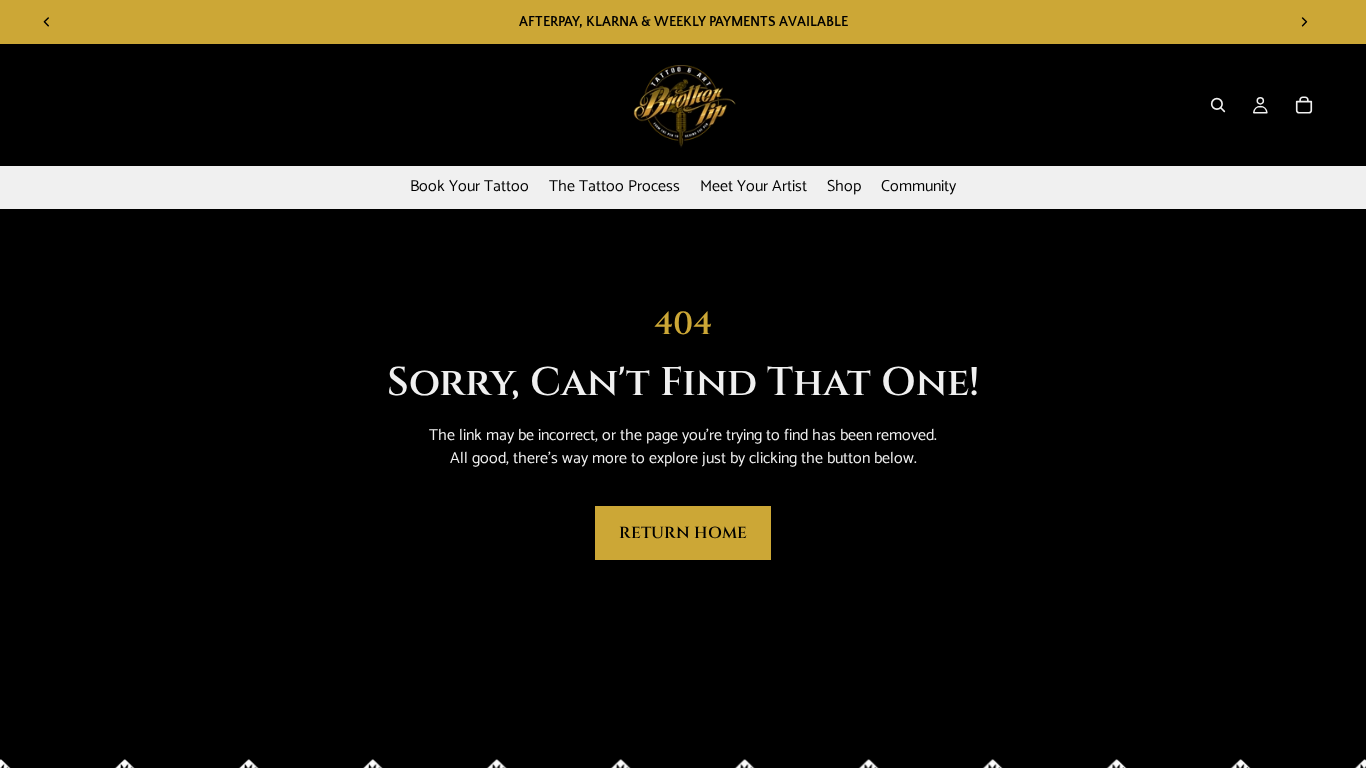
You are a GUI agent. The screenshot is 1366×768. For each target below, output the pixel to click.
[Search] (1218, 105)
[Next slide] (1304, 22)
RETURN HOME (683, 533)
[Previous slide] (47, 22)
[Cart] (1304, 105)
